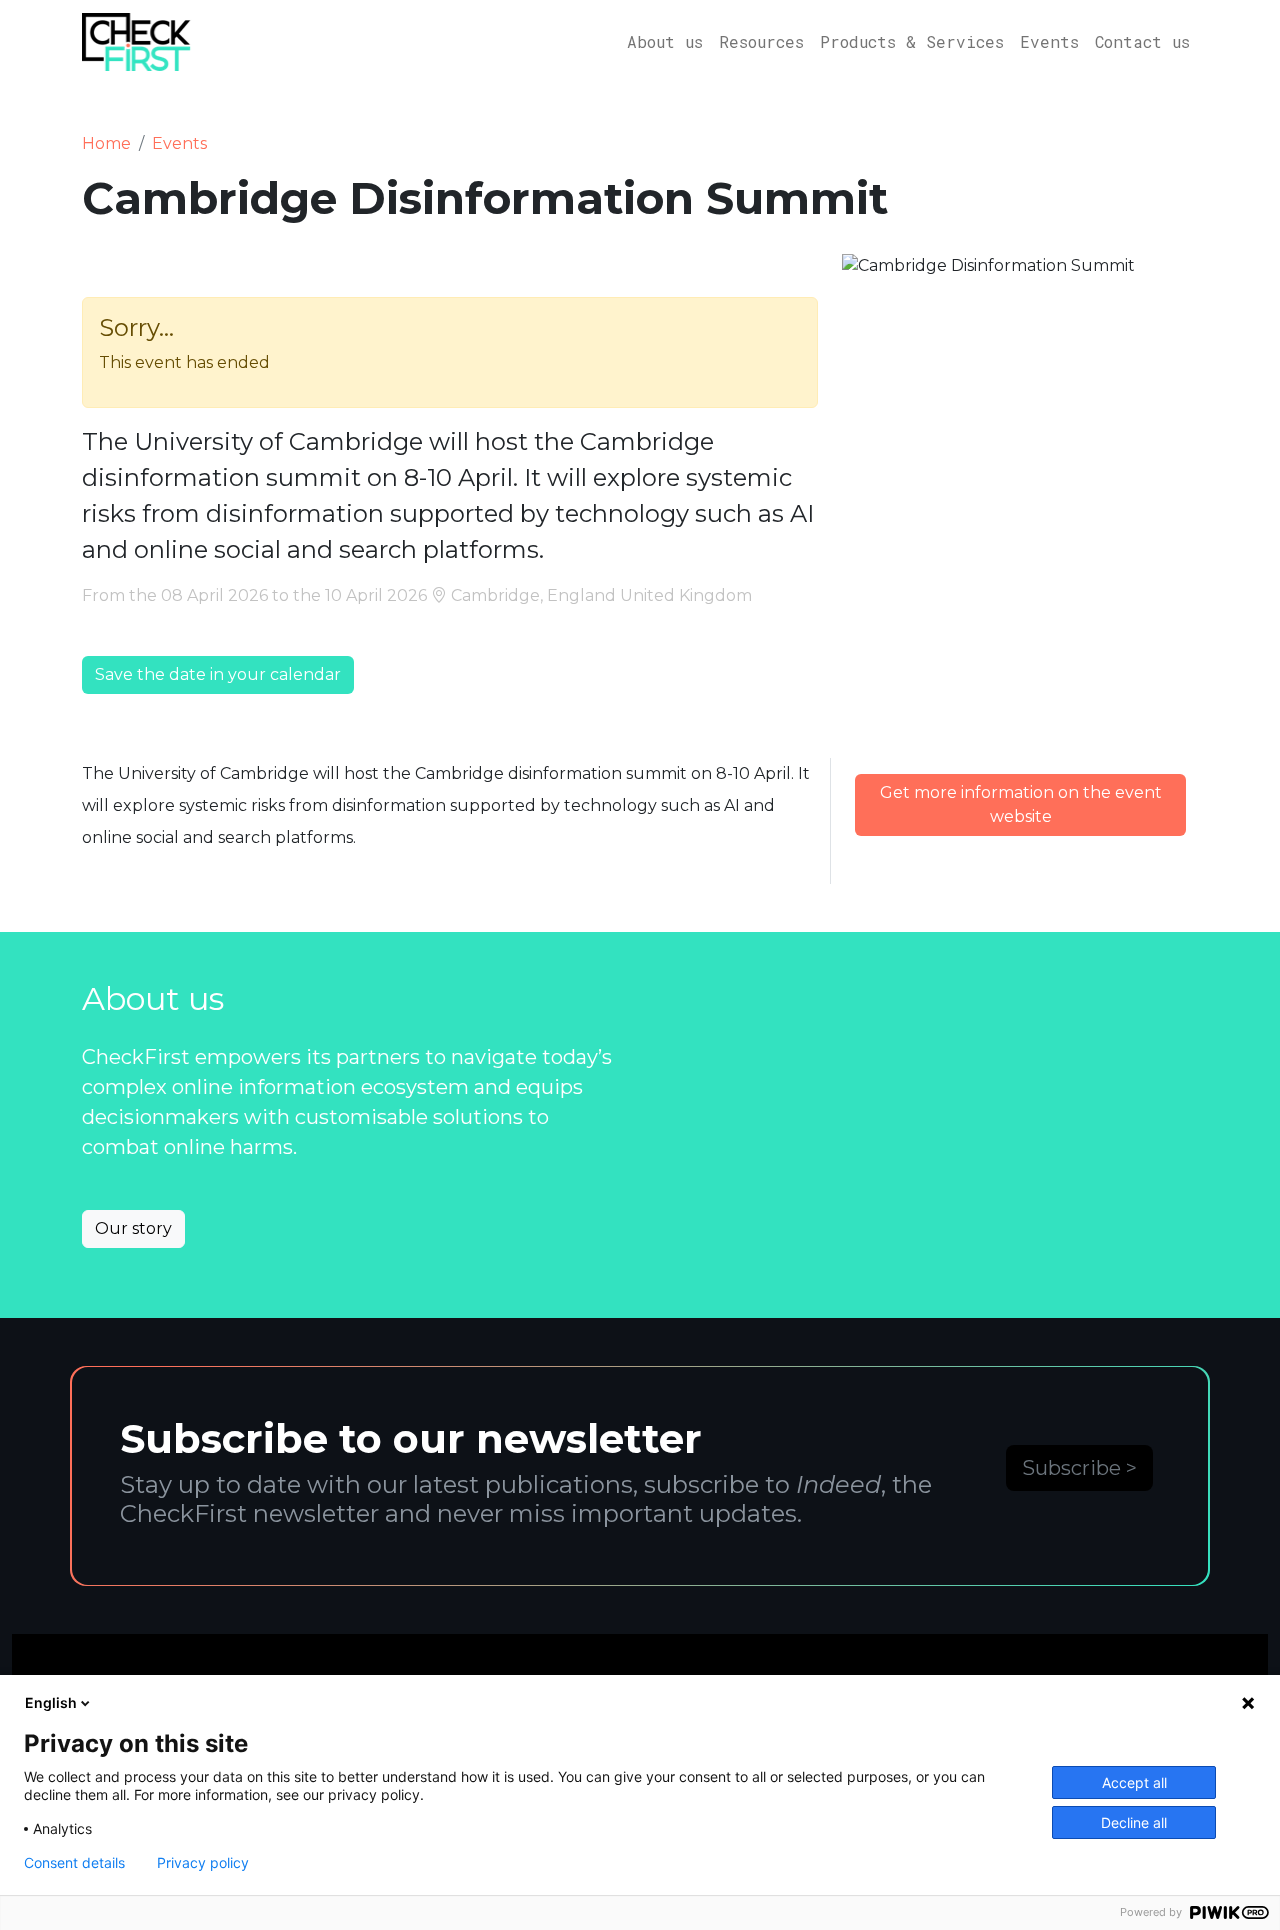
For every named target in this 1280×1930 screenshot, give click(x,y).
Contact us (1142, 41)
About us (665, 41)
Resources (761, 41)
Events (1049, 41)
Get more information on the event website (1021, 804)
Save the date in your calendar (218, 674)
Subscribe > (1079, 1468)
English (51, 1702)
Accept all (1134, 1782)
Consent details (74, 1863)
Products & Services (912, 41)
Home (106, 143)
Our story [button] (133, 1228)
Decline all (1134, 1822)
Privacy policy (203, 1863)
